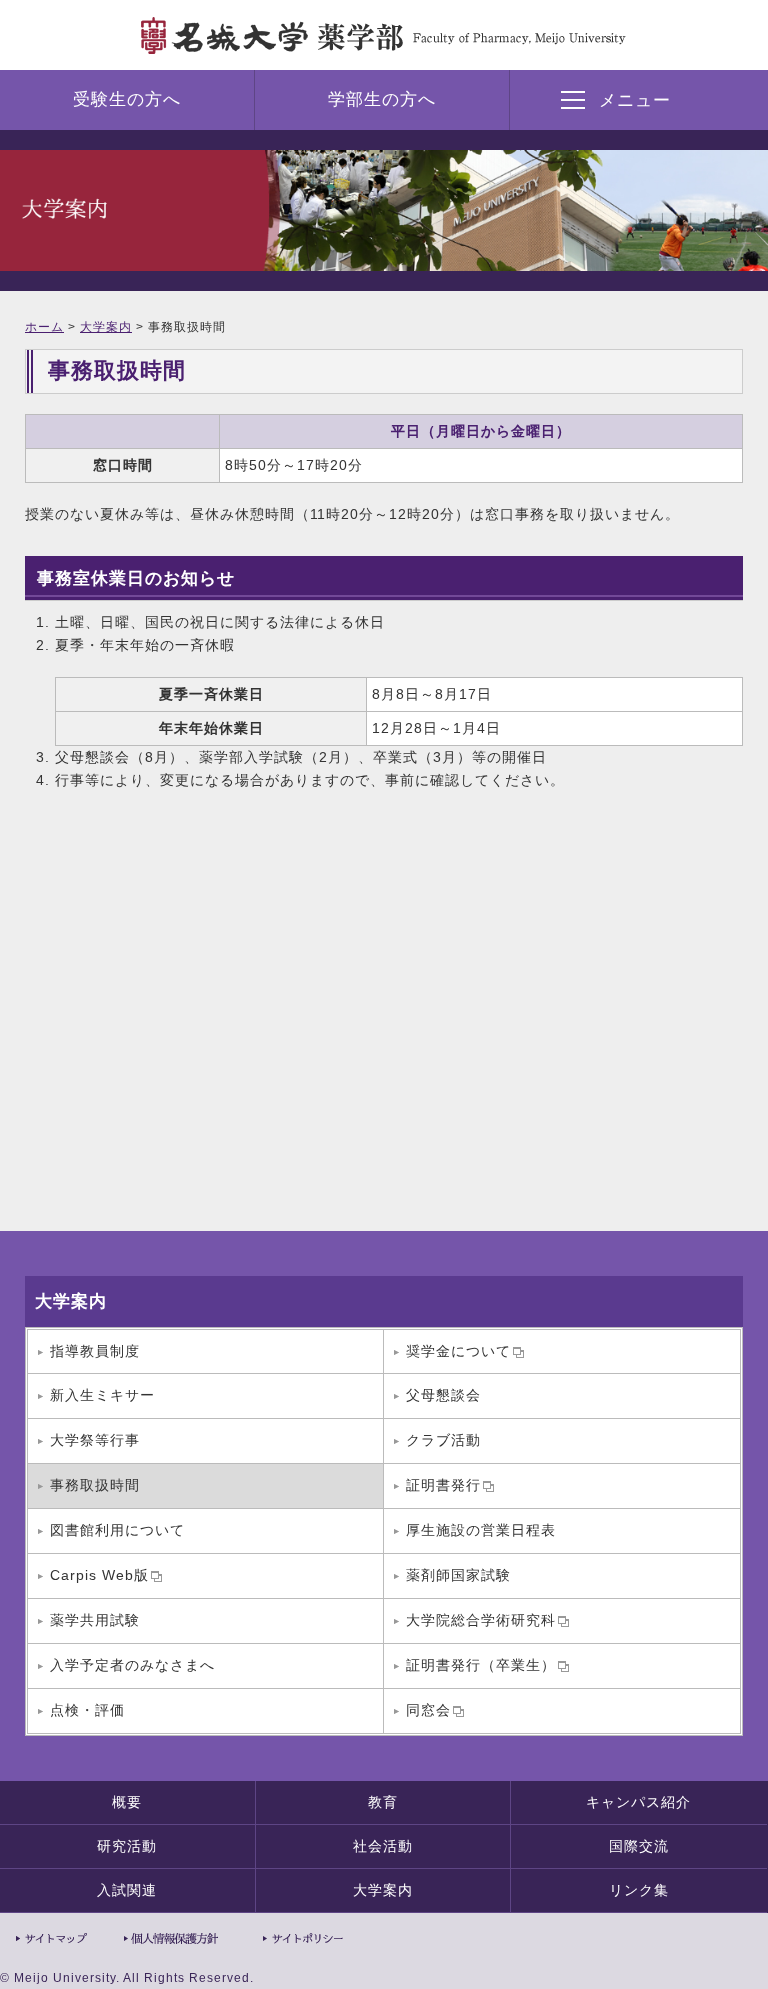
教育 (383, 1802)
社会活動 (383, 1846)
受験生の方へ (127, 99)
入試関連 (127, 1890)
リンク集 (639, 1890)
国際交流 (639, 1846)
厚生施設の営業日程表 (481, 1530)
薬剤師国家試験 (458, 1575)
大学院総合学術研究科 (481, 1620)
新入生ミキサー (102, 1395)
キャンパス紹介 (638, 1802)
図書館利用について (117, 1530)
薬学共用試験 (95, 1620)
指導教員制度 (95, 1351)
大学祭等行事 (95, 1440)
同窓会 (428, 1710)
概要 (127, 1802)
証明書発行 (443, 1485)
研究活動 (127, 1846)
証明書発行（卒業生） (481, 1665)
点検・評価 (87, 1710)
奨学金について (458, 1351)
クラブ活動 (443, 1440)
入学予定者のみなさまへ (132, 1665)
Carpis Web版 (99, 1575)
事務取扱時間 (95, 1485)
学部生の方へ (382, 99)
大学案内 (106, 327)
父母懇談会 (443, 1395)
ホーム (44, 327)
